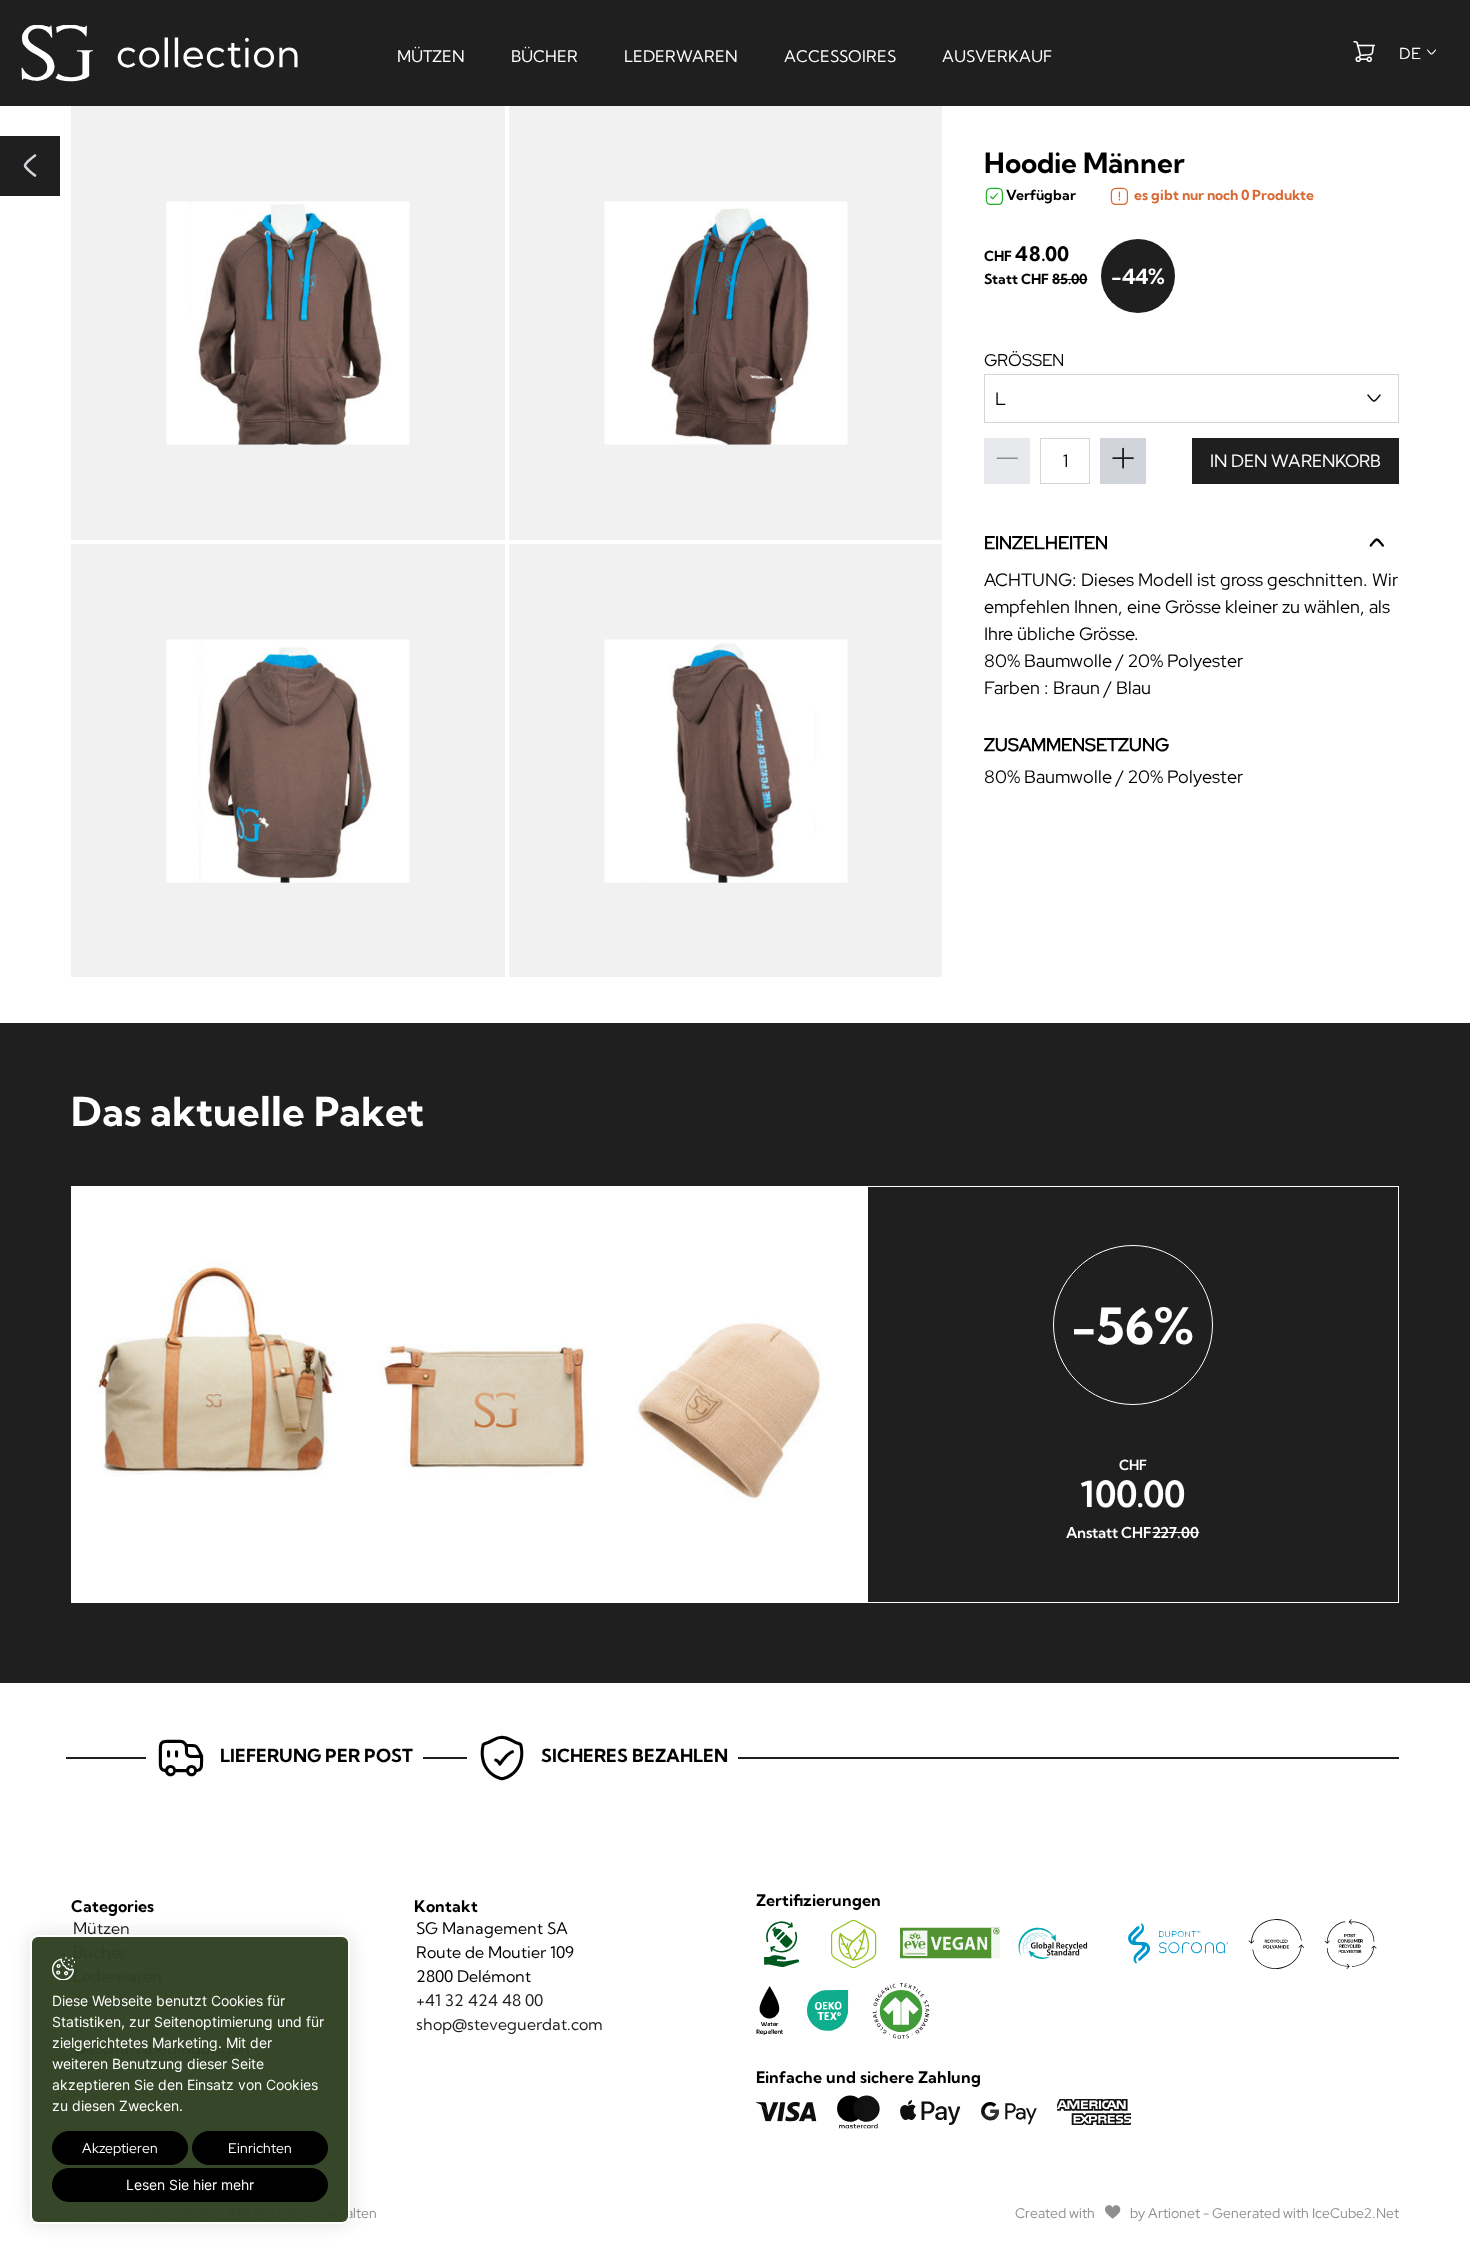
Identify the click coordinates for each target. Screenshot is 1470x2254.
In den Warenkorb (1295, 460)
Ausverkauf (997, 56)
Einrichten (260, 2148)
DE (1411, 53)
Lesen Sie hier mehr (190, 2184)
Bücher (544, 56)
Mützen (431, 56)
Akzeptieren (120, 2148)
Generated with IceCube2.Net (1305, 2213)
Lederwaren (681, 56)
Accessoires (840, 56)
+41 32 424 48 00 (479, 2000)
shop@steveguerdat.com (509, 2024)
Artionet (1174, 2213)
